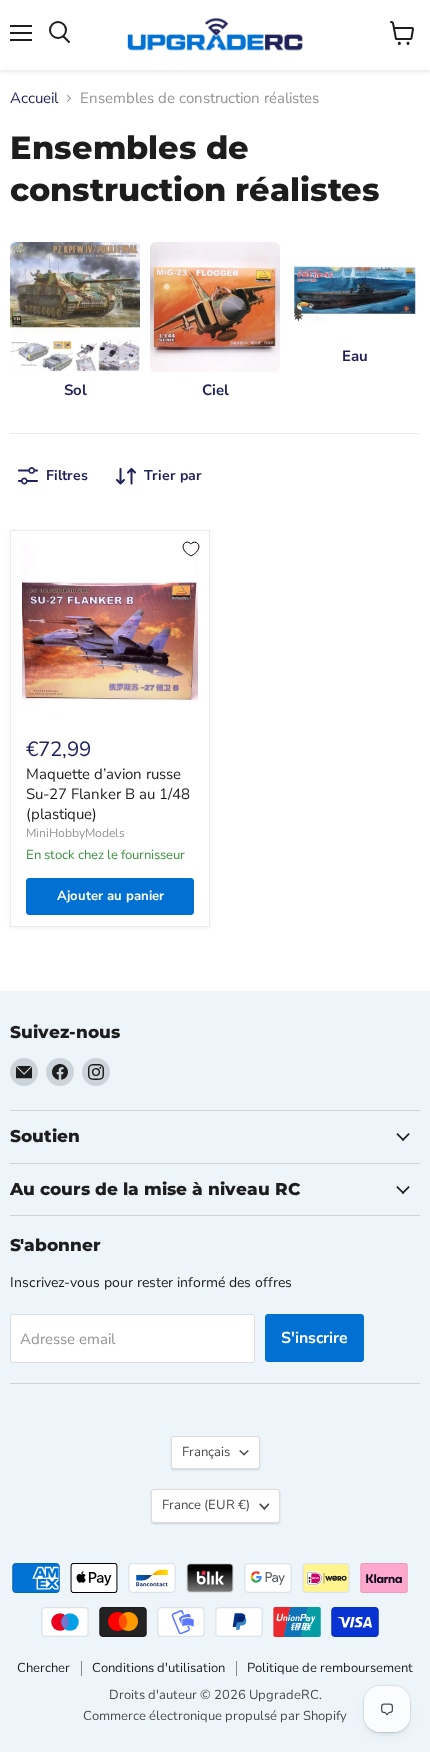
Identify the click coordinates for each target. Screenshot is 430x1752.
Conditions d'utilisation (158, 1668)
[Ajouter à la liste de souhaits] (191, 549)
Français (206, 1452)
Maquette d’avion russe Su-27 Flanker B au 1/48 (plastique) (108, 793)
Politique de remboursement (330, 1668)
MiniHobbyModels (75, 833)
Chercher (43, 1668)
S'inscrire (314, 1338)
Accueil (34, 98)
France (206, 1505)
